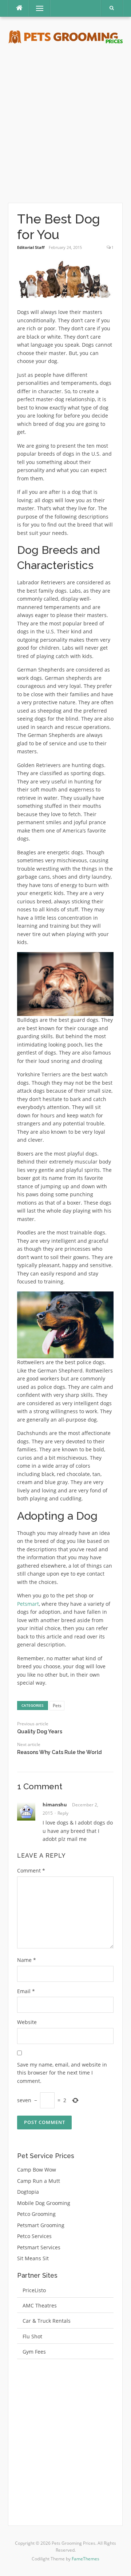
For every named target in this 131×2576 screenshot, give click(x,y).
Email (26, 1991)
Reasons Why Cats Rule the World (59, 1752)
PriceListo (34, 2290)
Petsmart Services (39, 2247)
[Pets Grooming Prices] (65, 37)
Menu (37, 8)
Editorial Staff (31, 247)
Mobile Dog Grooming (44, 2203)
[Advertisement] (65, 124)
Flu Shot (32, 2336)
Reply (63, 1813)
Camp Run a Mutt (39, 2181)
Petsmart (28, 1604)
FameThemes (86, 2559)
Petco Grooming (36, 2214)
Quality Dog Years (40, 1732)
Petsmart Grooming (41, 2225)
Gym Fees (34, 2352)
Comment (31, 1870)
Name (27, 1960)
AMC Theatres (40, 2305)
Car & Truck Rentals (47, 2321)
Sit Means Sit (33, 2258)
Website (27, 2022)
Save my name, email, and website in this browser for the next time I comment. (62, 2073)
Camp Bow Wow (37, 2170)
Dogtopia (28, 2192)
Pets (57, 1706)
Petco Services (34, 2236)
